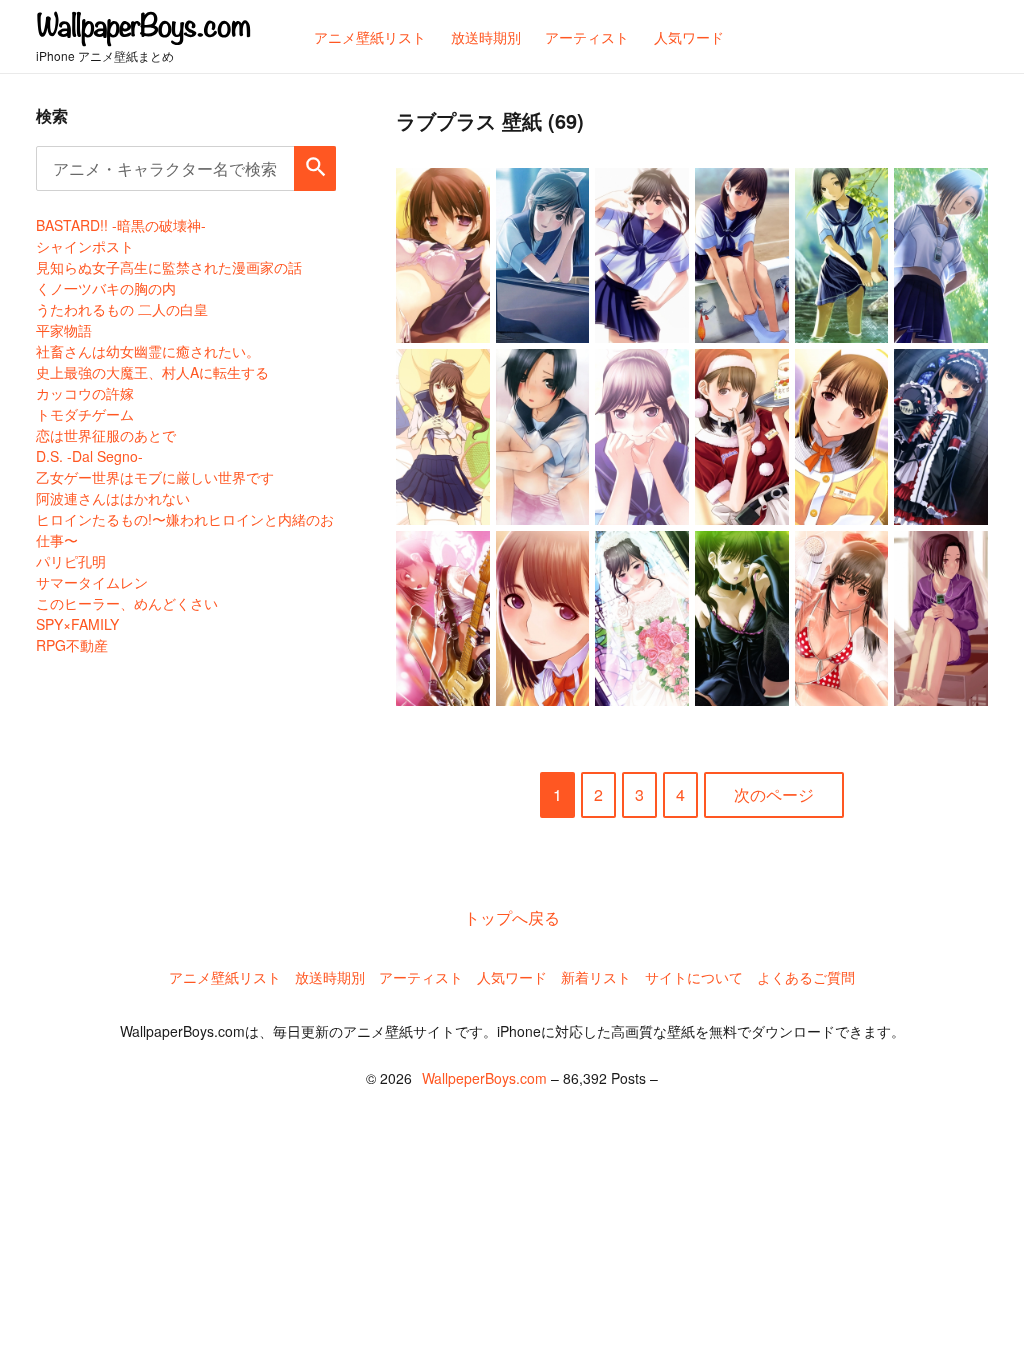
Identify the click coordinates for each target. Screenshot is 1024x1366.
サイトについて (694, 977)
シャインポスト (85, 246)
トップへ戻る (512, 917)
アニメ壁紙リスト (225, 977)
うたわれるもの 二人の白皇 (122, 309)
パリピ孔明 (71, 561)
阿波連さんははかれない (113, 498)
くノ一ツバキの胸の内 (106, 288)
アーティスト (421, 977)
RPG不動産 (72, 645)
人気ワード (512, 977)
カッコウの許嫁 (85, 393)
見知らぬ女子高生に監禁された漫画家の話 (169, 267)
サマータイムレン (92, 582)
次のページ (774, 794)
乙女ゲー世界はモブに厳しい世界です (155, 477)
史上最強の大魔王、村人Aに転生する (152, 372)
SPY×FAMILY (77, 624)
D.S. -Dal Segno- (89, 456)
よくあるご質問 (806, 977)
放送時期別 (330, 977)
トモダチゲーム (85, 414)
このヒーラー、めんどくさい (127, 603)
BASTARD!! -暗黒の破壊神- (121, 225)
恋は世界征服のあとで (106, 435)
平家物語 (64, 330)
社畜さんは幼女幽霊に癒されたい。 (148, 351)
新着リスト (596, 977)
